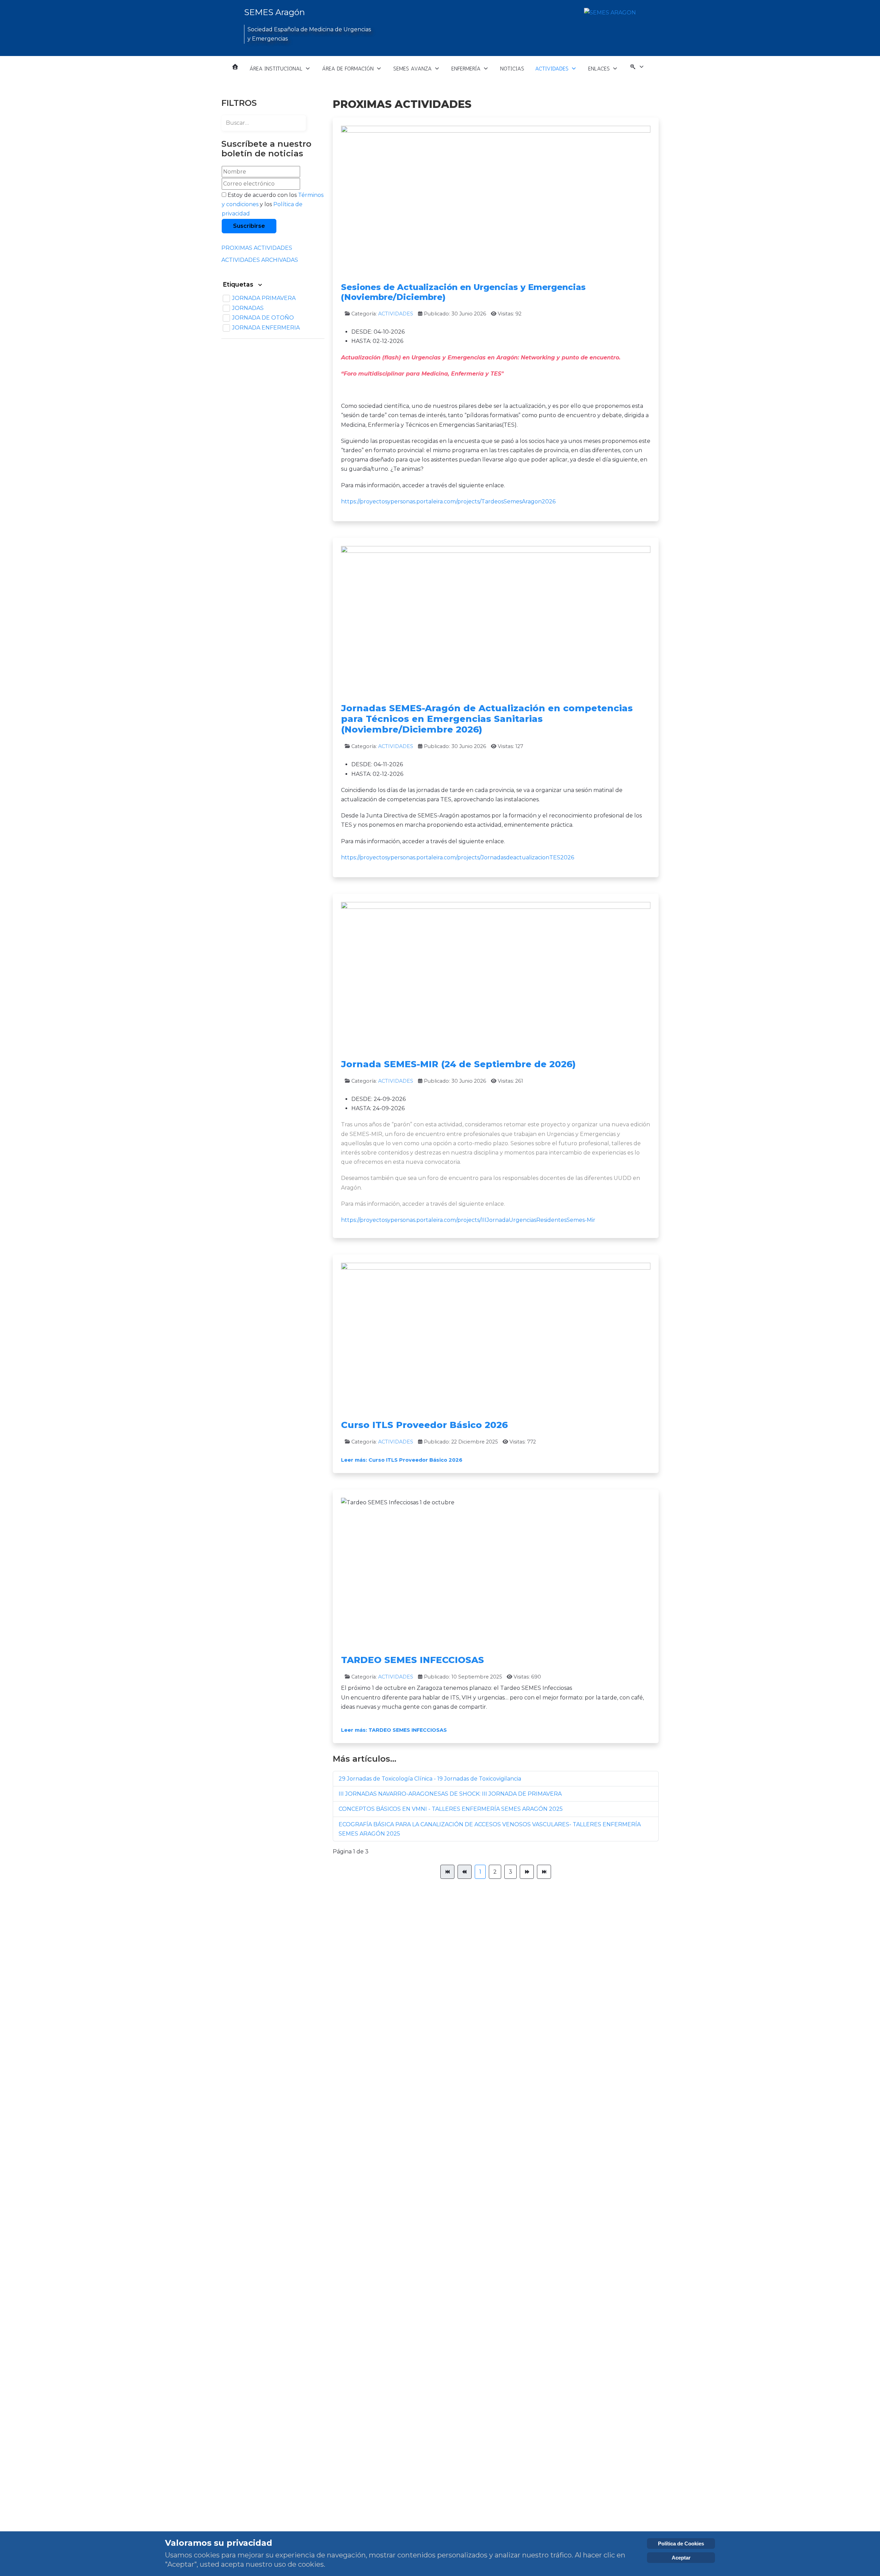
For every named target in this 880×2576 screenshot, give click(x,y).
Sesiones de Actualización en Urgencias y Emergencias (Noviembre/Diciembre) (463, 292)
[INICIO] (235, 67)
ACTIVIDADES (396, 314)
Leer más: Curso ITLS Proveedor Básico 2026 (402, 1460)
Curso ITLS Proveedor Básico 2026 (424, 1425)
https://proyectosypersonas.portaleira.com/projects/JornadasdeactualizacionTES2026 (458, 857)
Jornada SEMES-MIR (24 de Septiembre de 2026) (458, 1064)
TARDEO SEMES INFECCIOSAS (412, 1660)
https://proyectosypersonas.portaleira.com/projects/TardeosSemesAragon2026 (448, 501)
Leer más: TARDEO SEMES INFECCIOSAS (394, 1730)
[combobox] (264, 123)
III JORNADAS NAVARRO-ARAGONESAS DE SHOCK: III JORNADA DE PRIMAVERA (450, 1794)
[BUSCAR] (637, 69)
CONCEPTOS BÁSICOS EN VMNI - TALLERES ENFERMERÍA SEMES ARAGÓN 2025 (451, 1809)
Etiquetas (239, 284)
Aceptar (681, 2558)
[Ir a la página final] (544, 1872)
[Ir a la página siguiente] (527, 1872)
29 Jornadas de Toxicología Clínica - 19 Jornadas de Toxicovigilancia (430, 1779)
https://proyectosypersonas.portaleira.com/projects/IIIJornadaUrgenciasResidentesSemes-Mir (468, 1220)
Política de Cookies (681, 2544)
